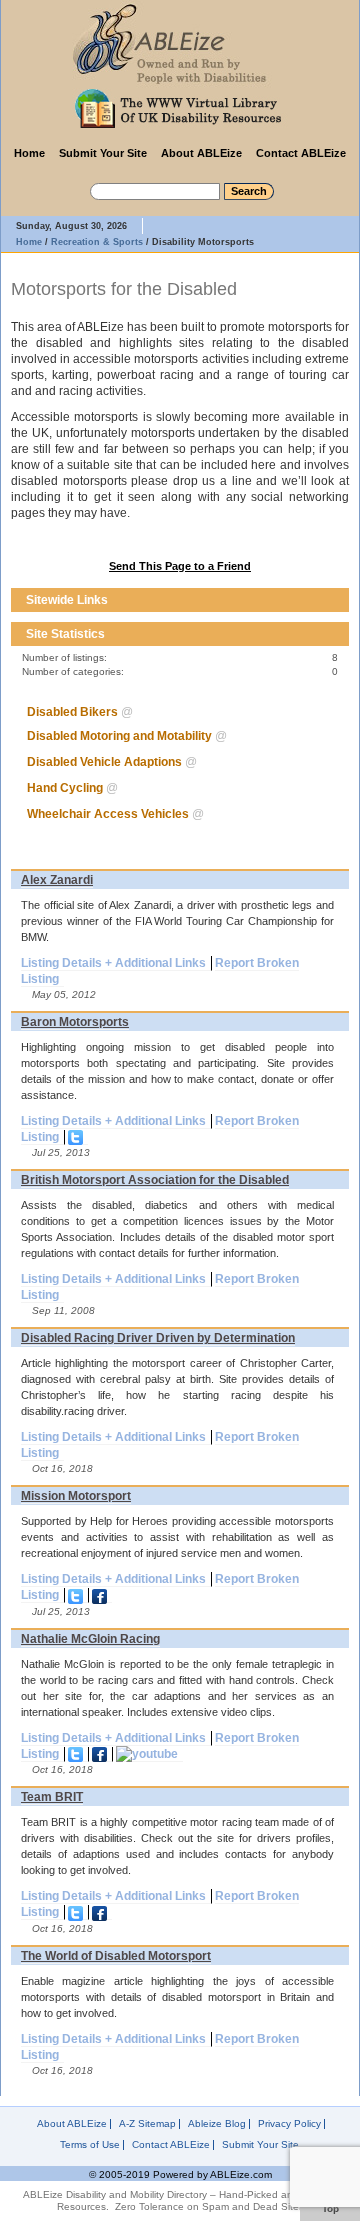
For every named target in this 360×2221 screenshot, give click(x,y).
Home (29, 153)
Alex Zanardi (57, 880)
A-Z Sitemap (147, 2124)
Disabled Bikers (72, 712)
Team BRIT (52, 1797)
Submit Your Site (103, 153)
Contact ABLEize (301, 153)
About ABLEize (201, 153)
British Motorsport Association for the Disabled (155, 1180)
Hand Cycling (65, 788)
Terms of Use (90, 2145)
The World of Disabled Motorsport (116, 1956)
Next (337, 600)
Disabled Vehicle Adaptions (104, 762)
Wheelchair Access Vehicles (108, 814)
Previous (319, 600)
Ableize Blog (217, 2124)
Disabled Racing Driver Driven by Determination (158, 1338)
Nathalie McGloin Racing (90, 1639)
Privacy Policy (289, 2124)
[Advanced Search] (75, 188)
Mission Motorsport (76, 1496)
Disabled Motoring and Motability (119, 736)
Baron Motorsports (75, 1022)
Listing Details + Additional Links (113, 963)
